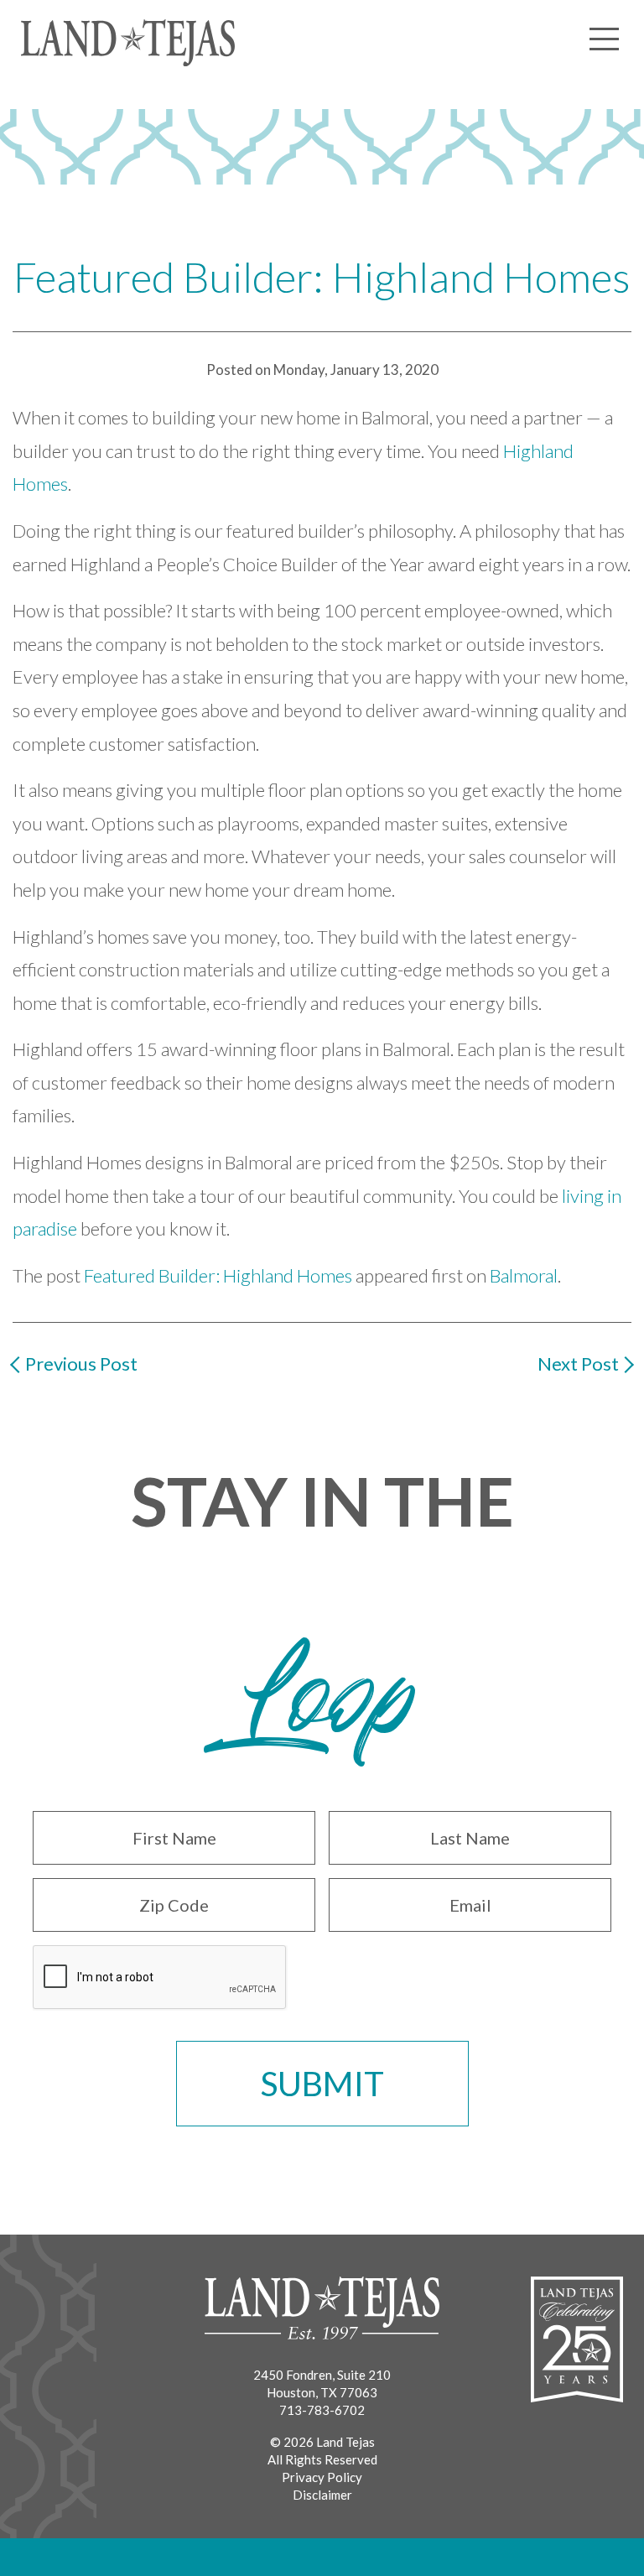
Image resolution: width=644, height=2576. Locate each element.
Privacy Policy (322, 2477)
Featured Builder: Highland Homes (218, 1275)
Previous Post (81, 1363)
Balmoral (524, 1275)
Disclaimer (322, 2495)
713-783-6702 (322, 2410)
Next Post (578, 1363)
